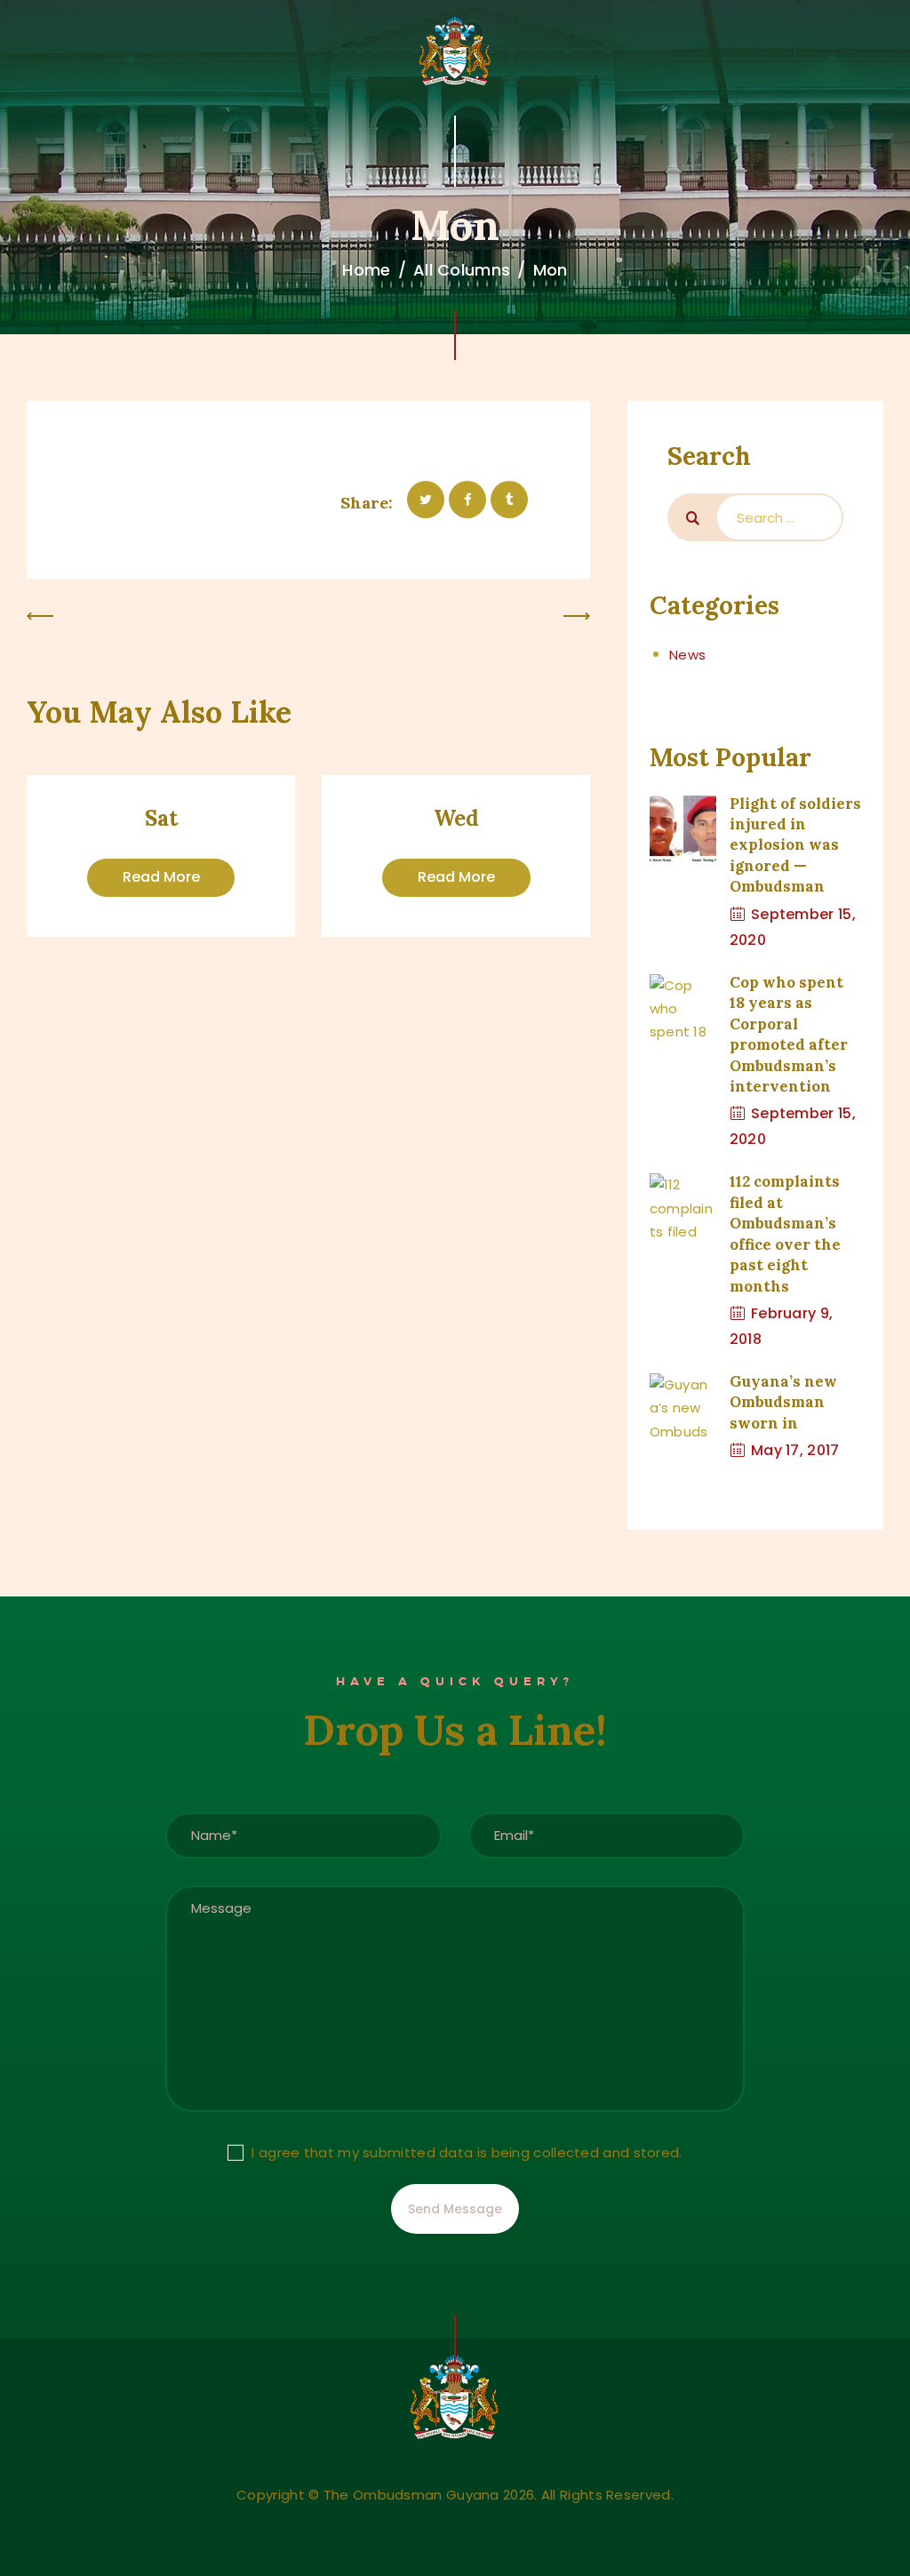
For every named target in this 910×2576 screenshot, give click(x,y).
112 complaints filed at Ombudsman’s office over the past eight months (785, 1233)
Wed (456, 819)
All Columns (462, 270)
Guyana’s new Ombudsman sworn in (783, 1402)
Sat (161, 819)
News (687, 655)
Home (366, 270)
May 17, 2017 (795, 1450)
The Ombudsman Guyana (411, 2495)
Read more (161, 877)
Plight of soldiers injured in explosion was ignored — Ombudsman (795, 845)
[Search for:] (779, 517)
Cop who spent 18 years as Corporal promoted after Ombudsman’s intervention (789, 1034)
